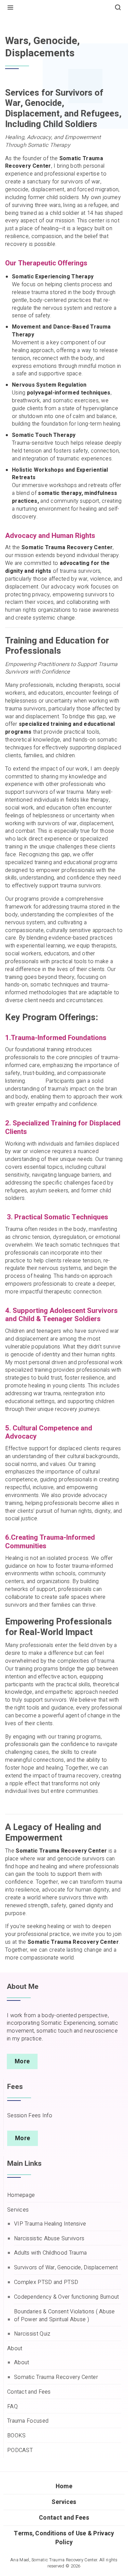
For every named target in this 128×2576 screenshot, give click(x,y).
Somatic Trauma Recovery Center (56, 2377)
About (15, 2349)
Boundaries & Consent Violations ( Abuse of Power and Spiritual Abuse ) (65, 2316)
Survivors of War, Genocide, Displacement (66, 2268)
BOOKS (17, 2436)
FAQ (12, 2407)
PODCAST (20, 2450)
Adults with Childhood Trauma (50, 2253)
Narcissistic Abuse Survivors (49, 2239)
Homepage (21, 2195)
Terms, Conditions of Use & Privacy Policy (64, 2538)
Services (18, 2210)
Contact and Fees (29, 2392)
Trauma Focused (28, 2421)
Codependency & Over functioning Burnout (67, 2297)
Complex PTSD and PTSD (46, 2282)
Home (12, 23)
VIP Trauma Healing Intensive (50, 2224)
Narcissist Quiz (32, 2334)
